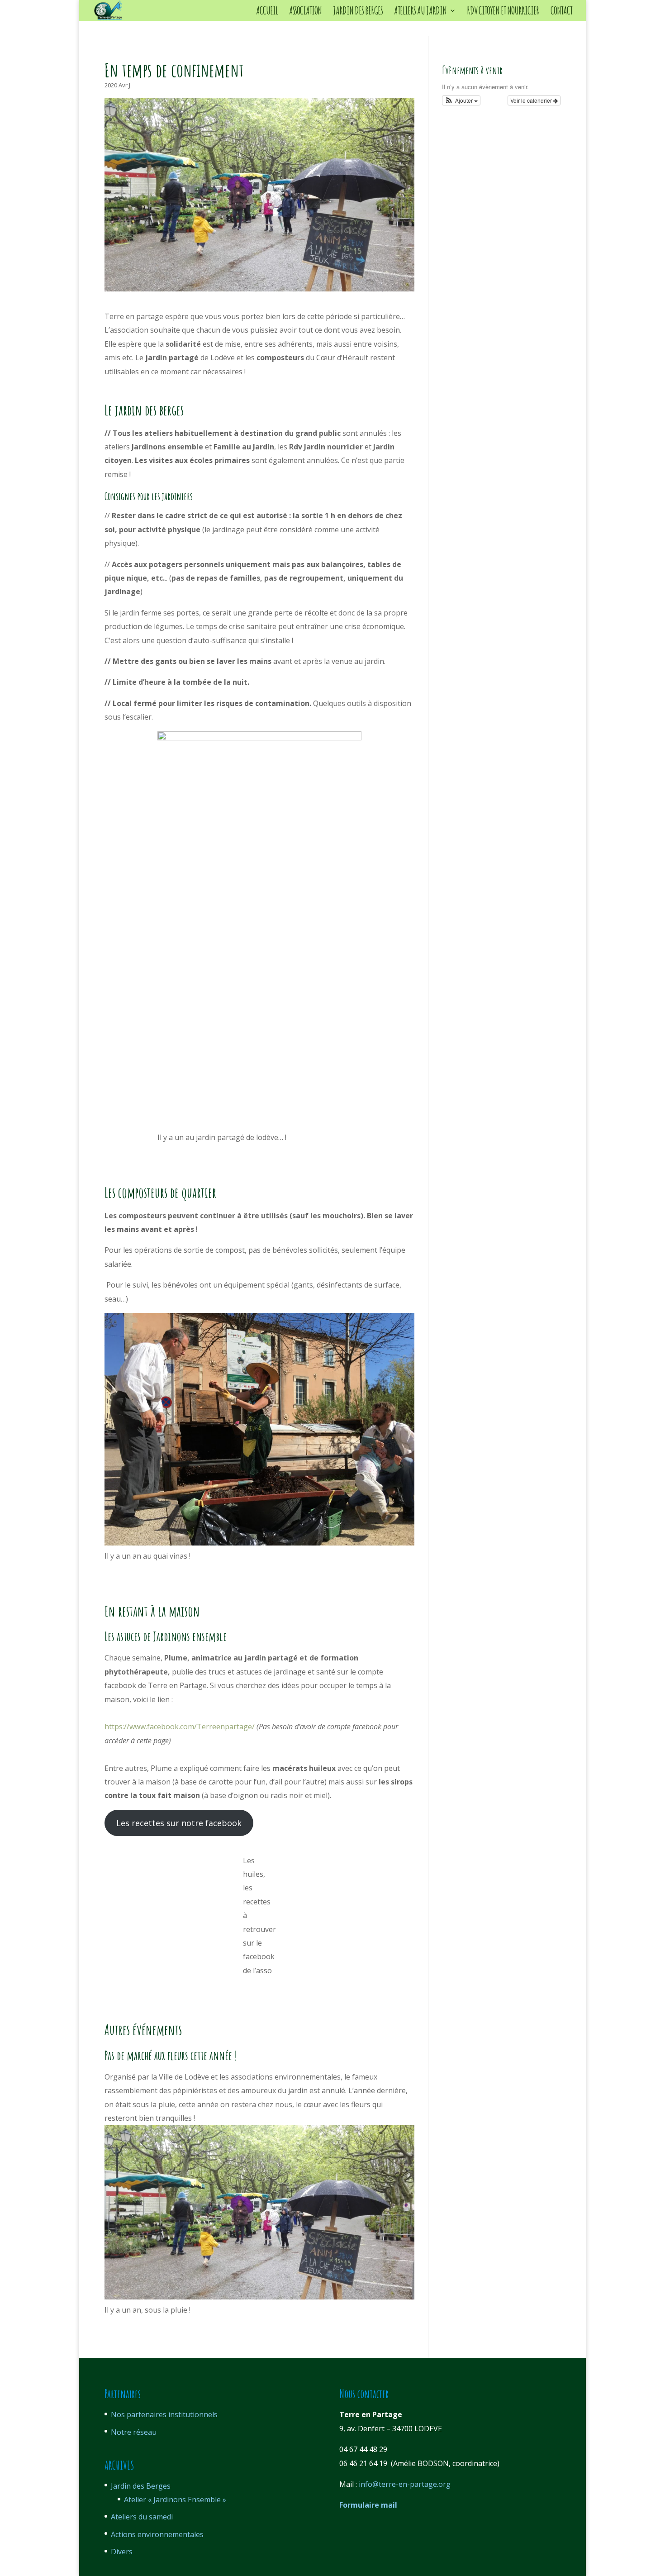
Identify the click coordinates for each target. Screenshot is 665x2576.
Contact (561, 12)
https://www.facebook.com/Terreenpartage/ (180, 1727)
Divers (122, 2552)
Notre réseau (134, 2432)
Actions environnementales (157, 2534)
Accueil (267, 12)
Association (305, 12)
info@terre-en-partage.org (405, 2484)
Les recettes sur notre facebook (179, 1823)
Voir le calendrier (532, 100)
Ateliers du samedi (142, 2517)
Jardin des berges (358, 12)
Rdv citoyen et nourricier (503, 12)
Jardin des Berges (141, 2486)
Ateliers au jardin (420, 12)
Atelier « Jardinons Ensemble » (175, 2500)
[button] (461, 100)
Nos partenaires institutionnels (164, 2414)
